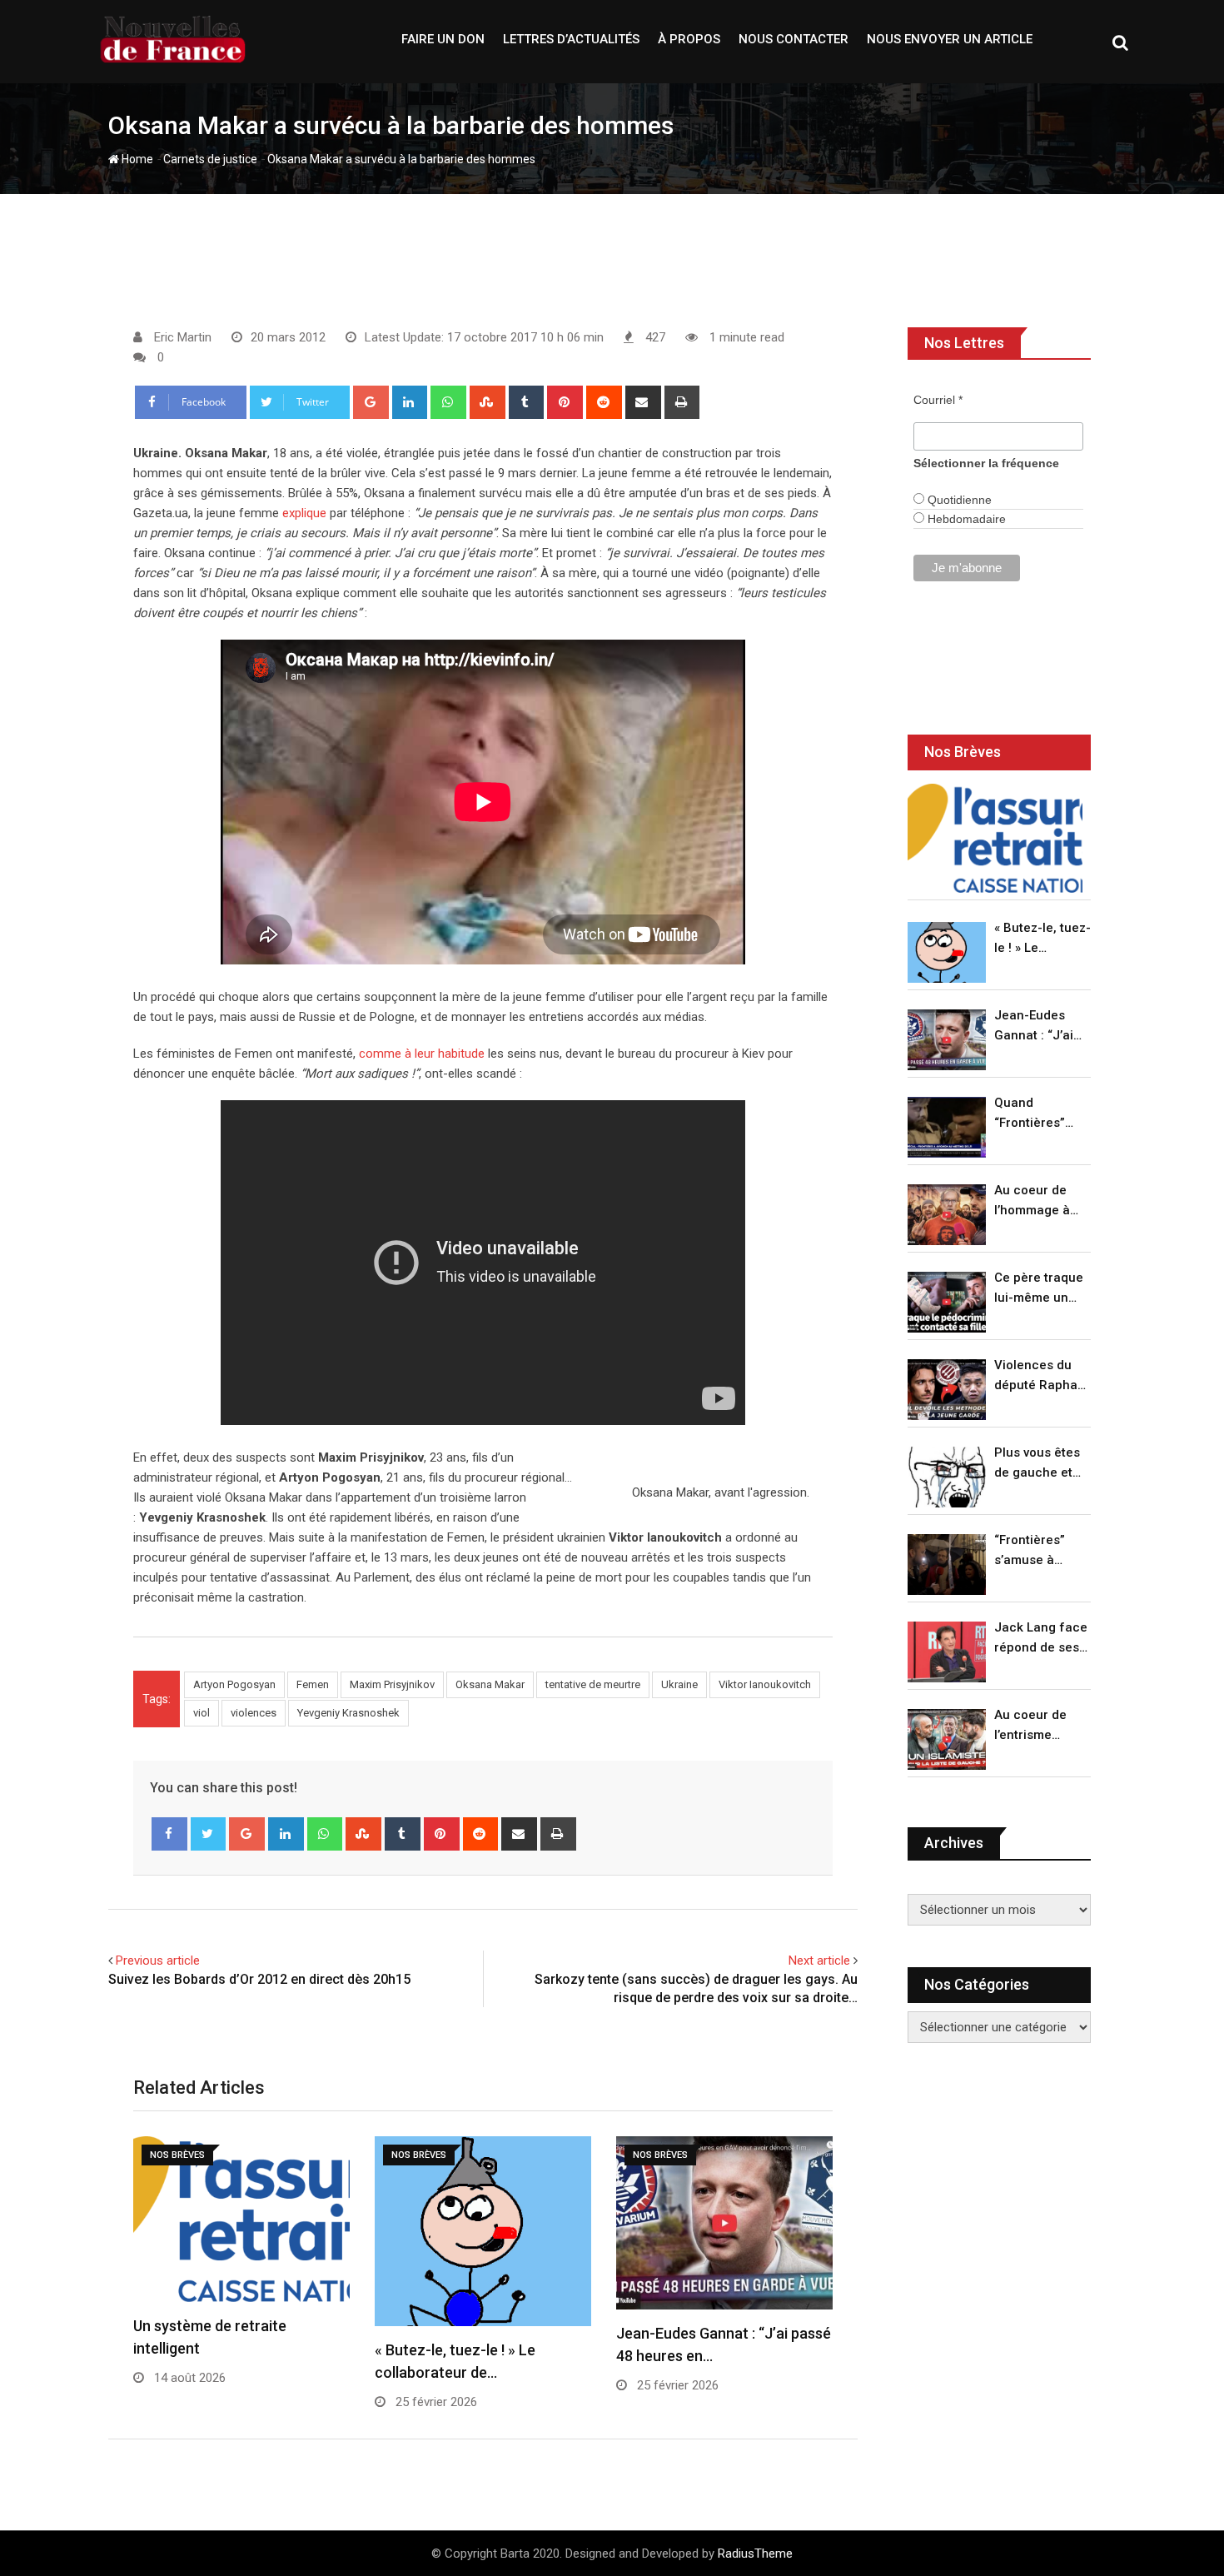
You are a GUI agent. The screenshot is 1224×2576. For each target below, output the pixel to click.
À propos (689, 39)
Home (136, 159)
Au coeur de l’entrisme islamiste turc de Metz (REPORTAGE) (1035, 1726)
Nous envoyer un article (950, 39)
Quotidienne (958, 500)
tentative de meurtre (593, 1684)
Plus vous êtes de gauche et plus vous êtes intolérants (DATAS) (1037, 1464)
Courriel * (938, 400)
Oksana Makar (490, 1684)
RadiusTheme (755, 2554)
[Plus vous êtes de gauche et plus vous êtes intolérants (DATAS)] (947, 1477)
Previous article (158, 1961)
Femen (313, 1684)
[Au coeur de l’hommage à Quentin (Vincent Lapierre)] (947, 1215)
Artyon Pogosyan (234, 1684)
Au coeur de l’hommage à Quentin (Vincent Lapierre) (1032, 1201)
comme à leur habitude (422, 1054)
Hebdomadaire (965, 519)
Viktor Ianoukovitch (765, 1684)
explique (304, 513)
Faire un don (443, 39)
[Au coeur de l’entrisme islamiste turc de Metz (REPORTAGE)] (947, 1739)
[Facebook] (169, 1834)
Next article (819, 1961)
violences (254, 1713)
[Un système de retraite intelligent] (995, 838)
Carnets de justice (210, 159)
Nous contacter (794, 39)
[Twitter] (209, 1834)
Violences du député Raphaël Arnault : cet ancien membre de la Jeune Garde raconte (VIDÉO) (1041, 1376)
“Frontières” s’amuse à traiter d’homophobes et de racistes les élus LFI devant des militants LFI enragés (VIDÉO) (1038, 1551)
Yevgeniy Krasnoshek (348, 1713)
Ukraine (679, 1684)
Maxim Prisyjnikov (392, 1684)
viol (202, 1713)
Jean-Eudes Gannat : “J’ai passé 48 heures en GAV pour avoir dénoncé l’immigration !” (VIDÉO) (1038, 1026)
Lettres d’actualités (571, 39)
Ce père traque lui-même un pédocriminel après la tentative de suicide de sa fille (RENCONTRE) (1039, 1289)
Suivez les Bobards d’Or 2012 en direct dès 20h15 (259, 1979)
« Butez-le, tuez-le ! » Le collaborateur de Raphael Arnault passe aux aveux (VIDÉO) (1042, 939)
